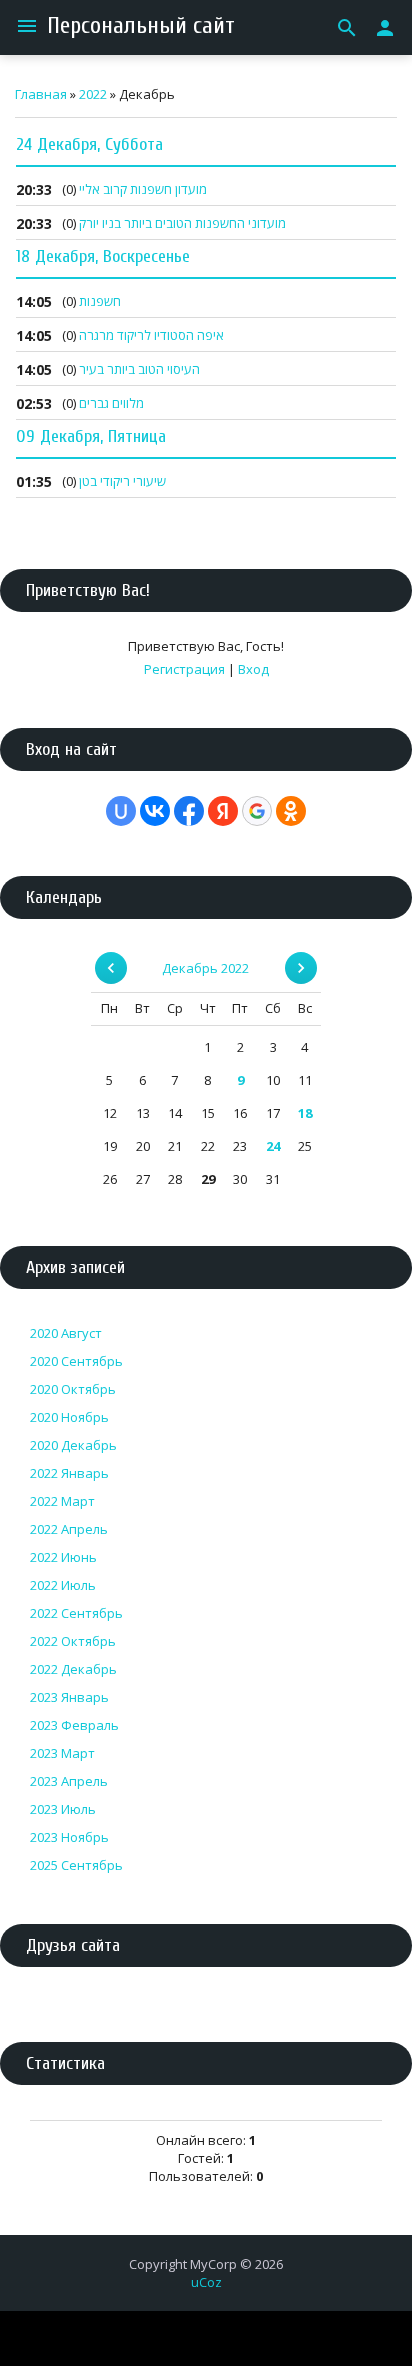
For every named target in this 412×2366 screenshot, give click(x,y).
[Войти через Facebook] (189, 811)
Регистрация (184, 669)
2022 (93, 94)
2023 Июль (63, 1809)
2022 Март (62, 1501)
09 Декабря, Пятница (91, 436)
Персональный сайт (141, 25)
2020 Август (66, 1333)
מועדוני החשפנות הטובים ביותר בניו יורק (182, 223)
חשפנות (100, 301)
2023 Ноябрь (69, 1837)
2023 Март (62, 1753)
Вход (253, 669)
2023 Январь (69, 1697)
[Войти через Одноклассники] (291, 811)
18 (305, 1113)
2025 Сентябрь (76, 1865)
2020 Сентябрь (76, 1361)
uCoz (206, 2282)
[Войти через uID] (121, 811)
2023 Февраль (74, 1725)
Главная (41, 94)
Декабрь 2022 (205, 968)
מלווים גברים (111, 403)
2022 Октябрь (73, 1641)
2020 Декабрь (73, 1445)
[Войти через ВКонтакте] (155, 811)
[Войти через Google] (257, 811)
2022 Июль (63, 1585)
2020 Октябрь (73, 1389)
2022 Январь (69, 1473)
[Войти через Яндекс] (223, 811)
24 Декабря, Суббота (89, 144)
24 (273, 1146)
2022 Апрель (69, 1529)
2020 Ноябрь (69, 1417)
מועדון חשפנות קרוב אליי (143, 189)
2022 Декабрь (73, 1669)
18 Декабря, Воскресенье (103, 256)
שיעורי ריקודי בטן (122, 481)
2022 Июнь (63, 1557)
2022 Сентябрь (76, 1613)
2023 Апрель (69, 1781)
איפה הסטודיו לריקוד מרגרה (151, 335)
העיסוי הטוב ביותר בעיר (139, 369)
